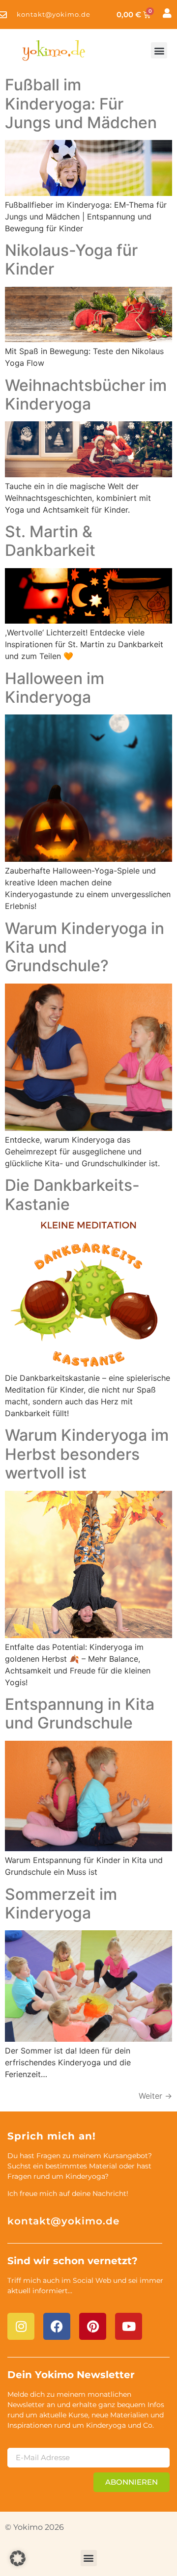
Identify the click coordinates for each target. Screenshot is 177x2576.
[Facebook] (57, 2326)
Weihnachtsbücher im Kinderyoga (86, 395)
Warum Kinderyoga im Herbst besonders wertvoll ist (87, 1454)
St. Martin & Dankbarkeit (50, 541)
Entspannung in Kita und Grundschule (80, 1713)
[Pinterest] (93, 2326)
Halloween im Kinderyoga (55, 688)
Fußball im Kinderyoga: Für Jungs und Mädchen (81, 104)
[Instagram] (21, 2326)
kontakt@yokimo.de (63, 2221)
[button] (159, 50)
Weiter (155, 2096)
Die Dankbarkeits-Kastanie (72, 1194)
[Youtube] (129, 2326)
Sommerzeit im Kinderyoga (61, 1904)
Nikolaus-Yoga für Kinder (71, 260)
